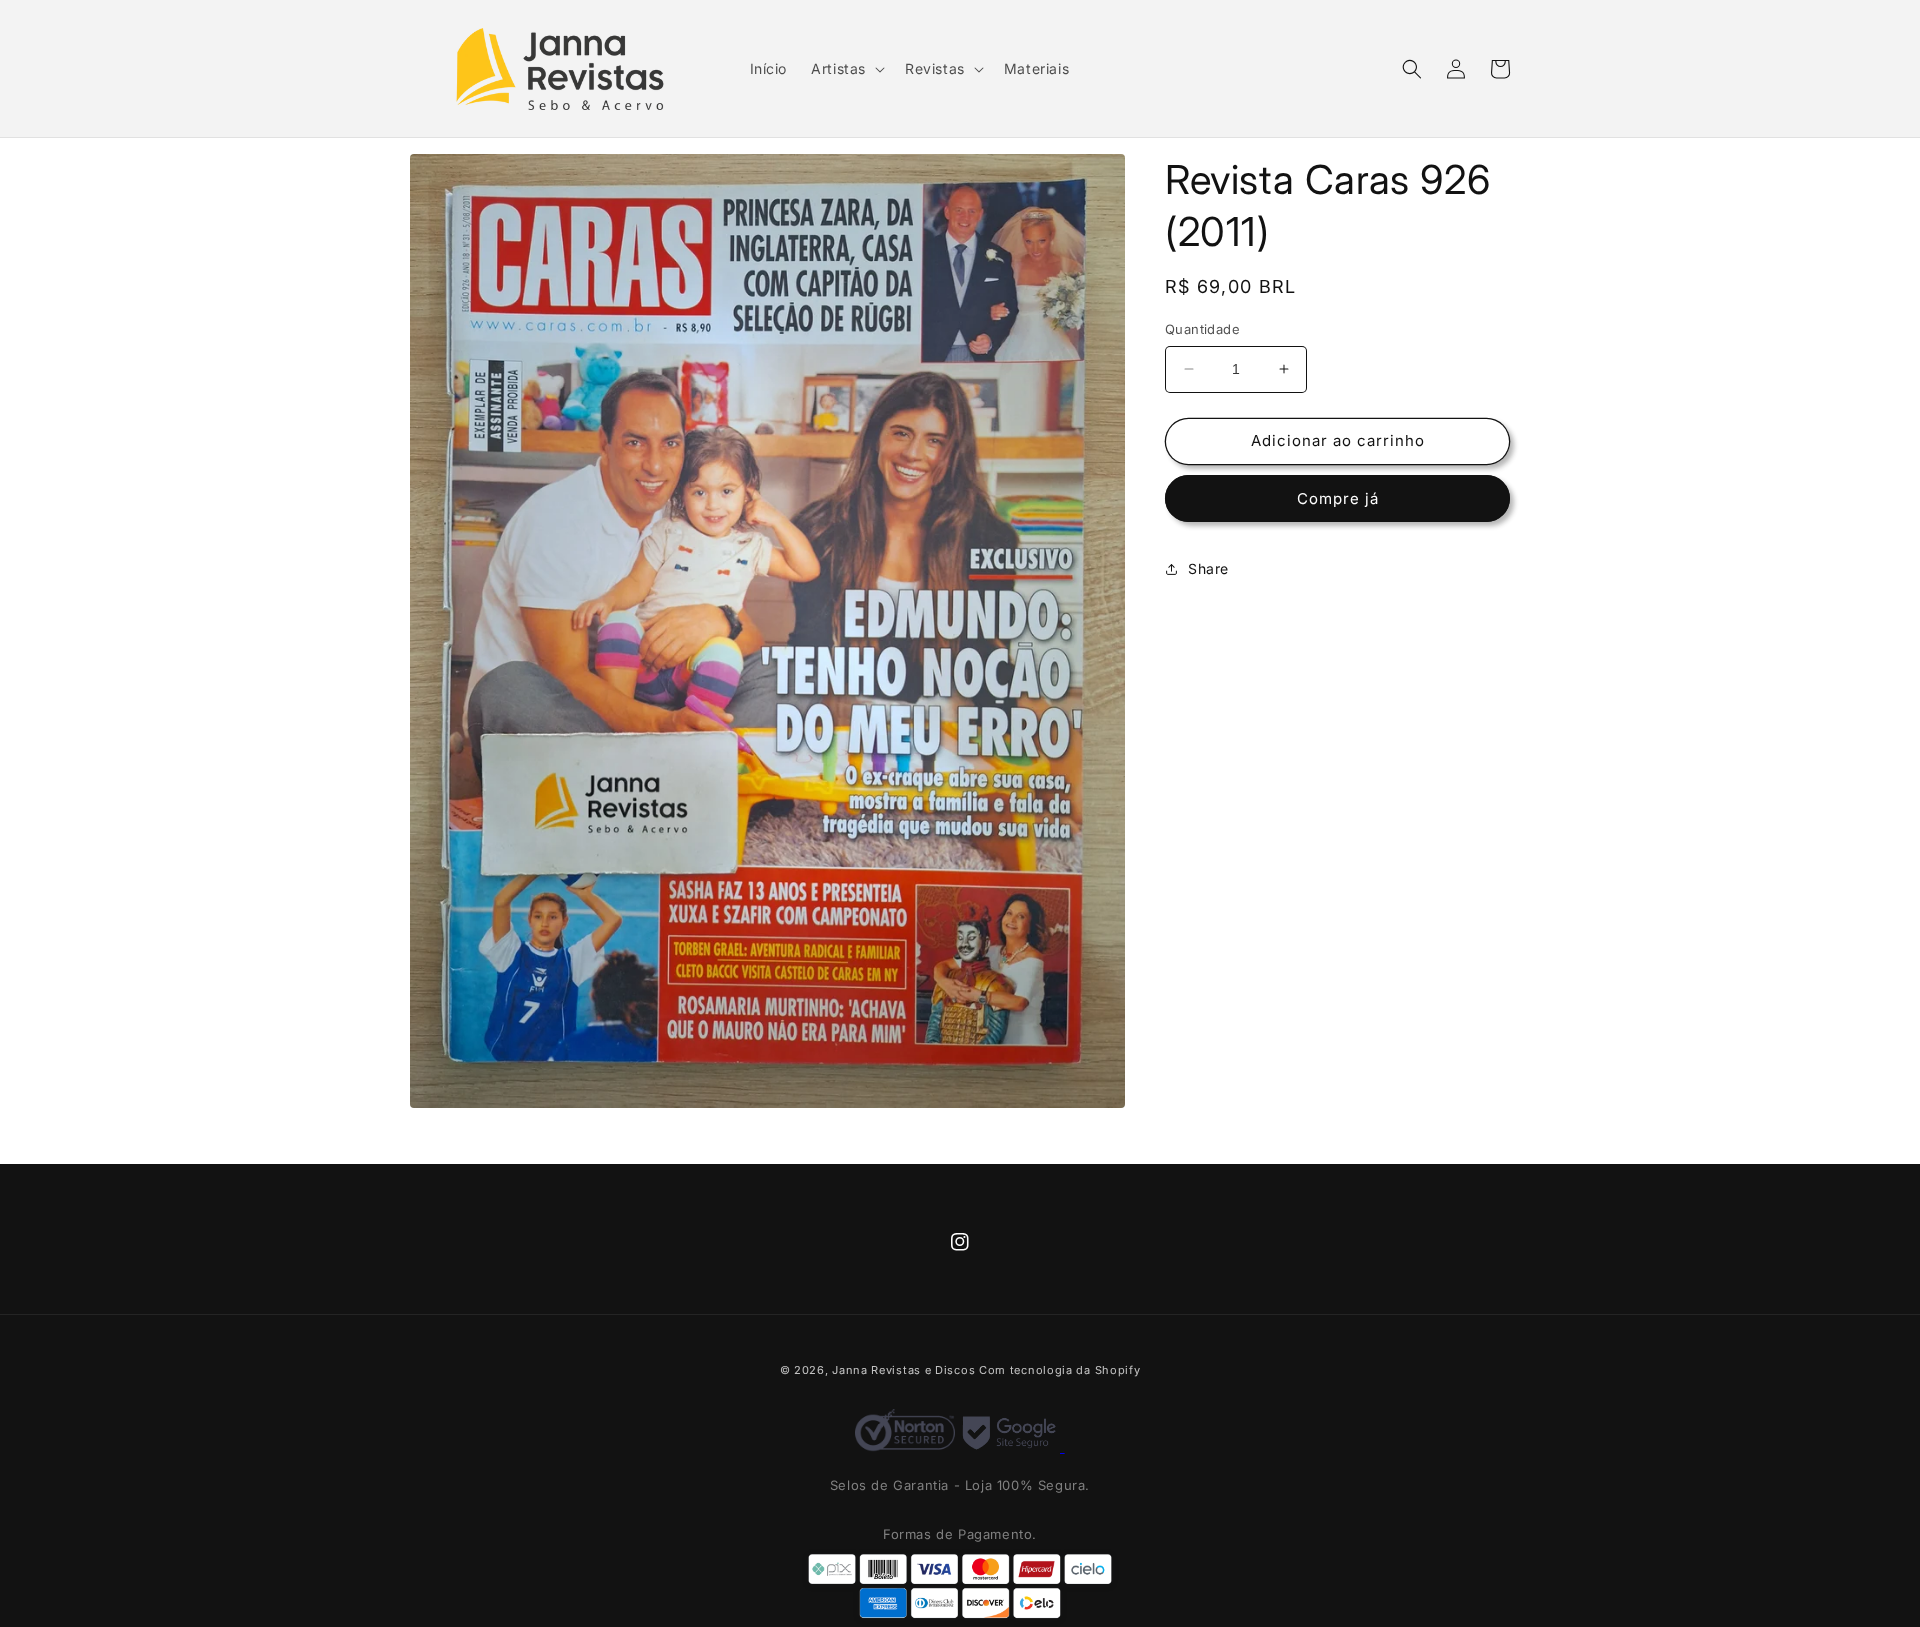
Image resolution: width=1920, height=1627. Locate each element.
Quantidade (1202, 329)
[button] (846, 69)
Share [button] (1208, 568)
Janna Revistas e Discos (903, 1370)
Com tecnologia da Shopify (1060, 1370)
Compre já (1338, 498)
